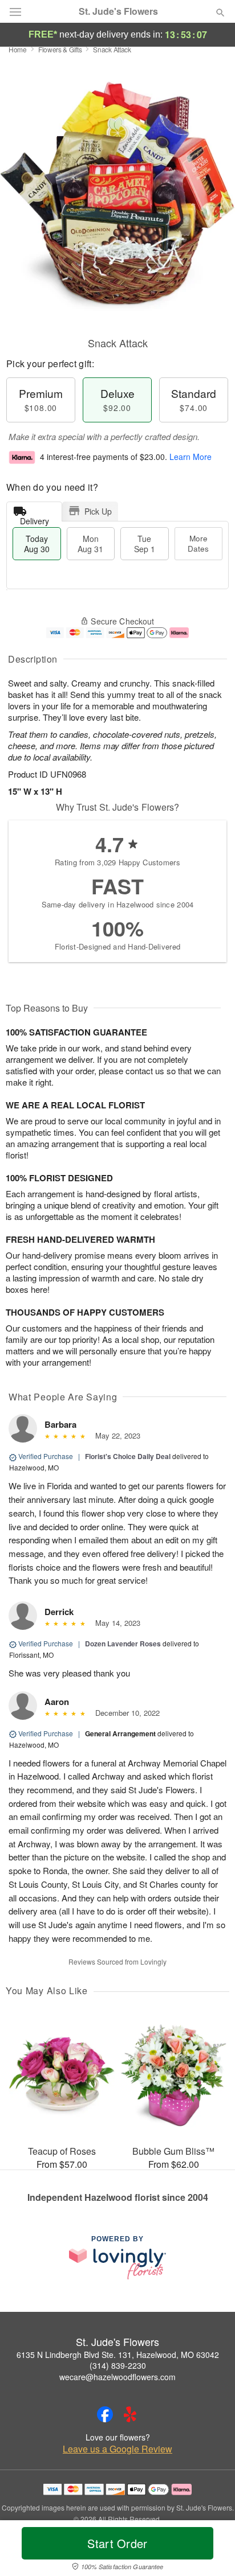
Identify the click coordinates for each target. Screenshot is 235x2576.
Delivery (35, 518)
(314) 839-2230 (118, 2365)
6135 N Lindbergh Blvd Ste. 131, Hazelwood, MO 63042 (118, 2355)
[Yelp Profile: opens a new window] (130, 2414)
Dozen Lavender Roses (123, 1644)
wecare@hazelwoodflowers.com (117, 2377)
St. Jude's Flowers (118, 11)
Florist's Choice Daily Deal (128, 1456)
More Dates (198, 543)
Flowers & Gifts (60, 49)
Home (18, 49)
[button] (211, 2550)
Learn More (191, 457)
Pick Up (98, 511)
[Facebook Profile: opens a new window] (105, 2414)
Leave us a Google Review (117, 2449)
